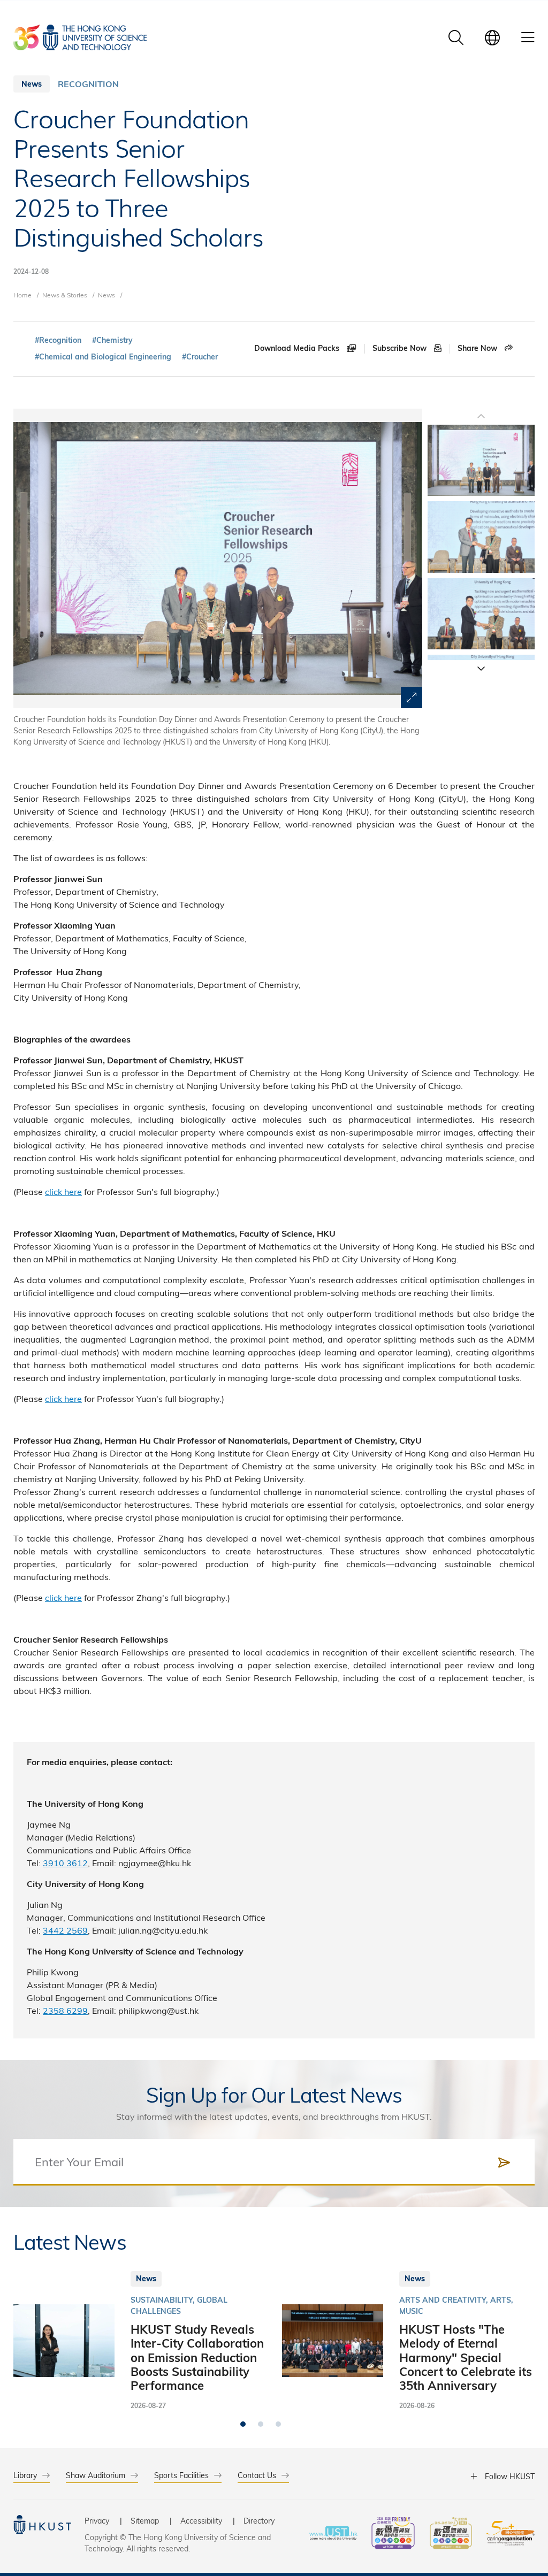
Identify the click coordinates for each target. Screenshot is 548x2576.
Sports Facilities (181, 2475)
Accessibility (201, 2521)
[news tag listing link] (58, 340)
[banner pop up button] (412, 697)
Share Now (478, 348)
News (106, 295)
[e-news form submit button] (504, 2163)
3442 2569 (65, 1930)
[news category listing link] (88, 84)
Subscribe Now (401, 348)
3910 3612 (65, 1863)
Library (25, 2475)
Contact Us (257, 2475)
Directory (259, 2521)
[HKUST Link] (80, 37)
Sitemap (145, 2521)
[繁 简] (492, 37)
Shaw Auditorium (96, 2475)
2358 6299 (65, 2010)
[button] (481, 668)
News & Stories (65, 295)
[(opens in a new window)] (393, 2535)
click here (63, 1191)
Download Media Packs (298, 348)
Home (22, 295)
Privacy (97, 2521)
